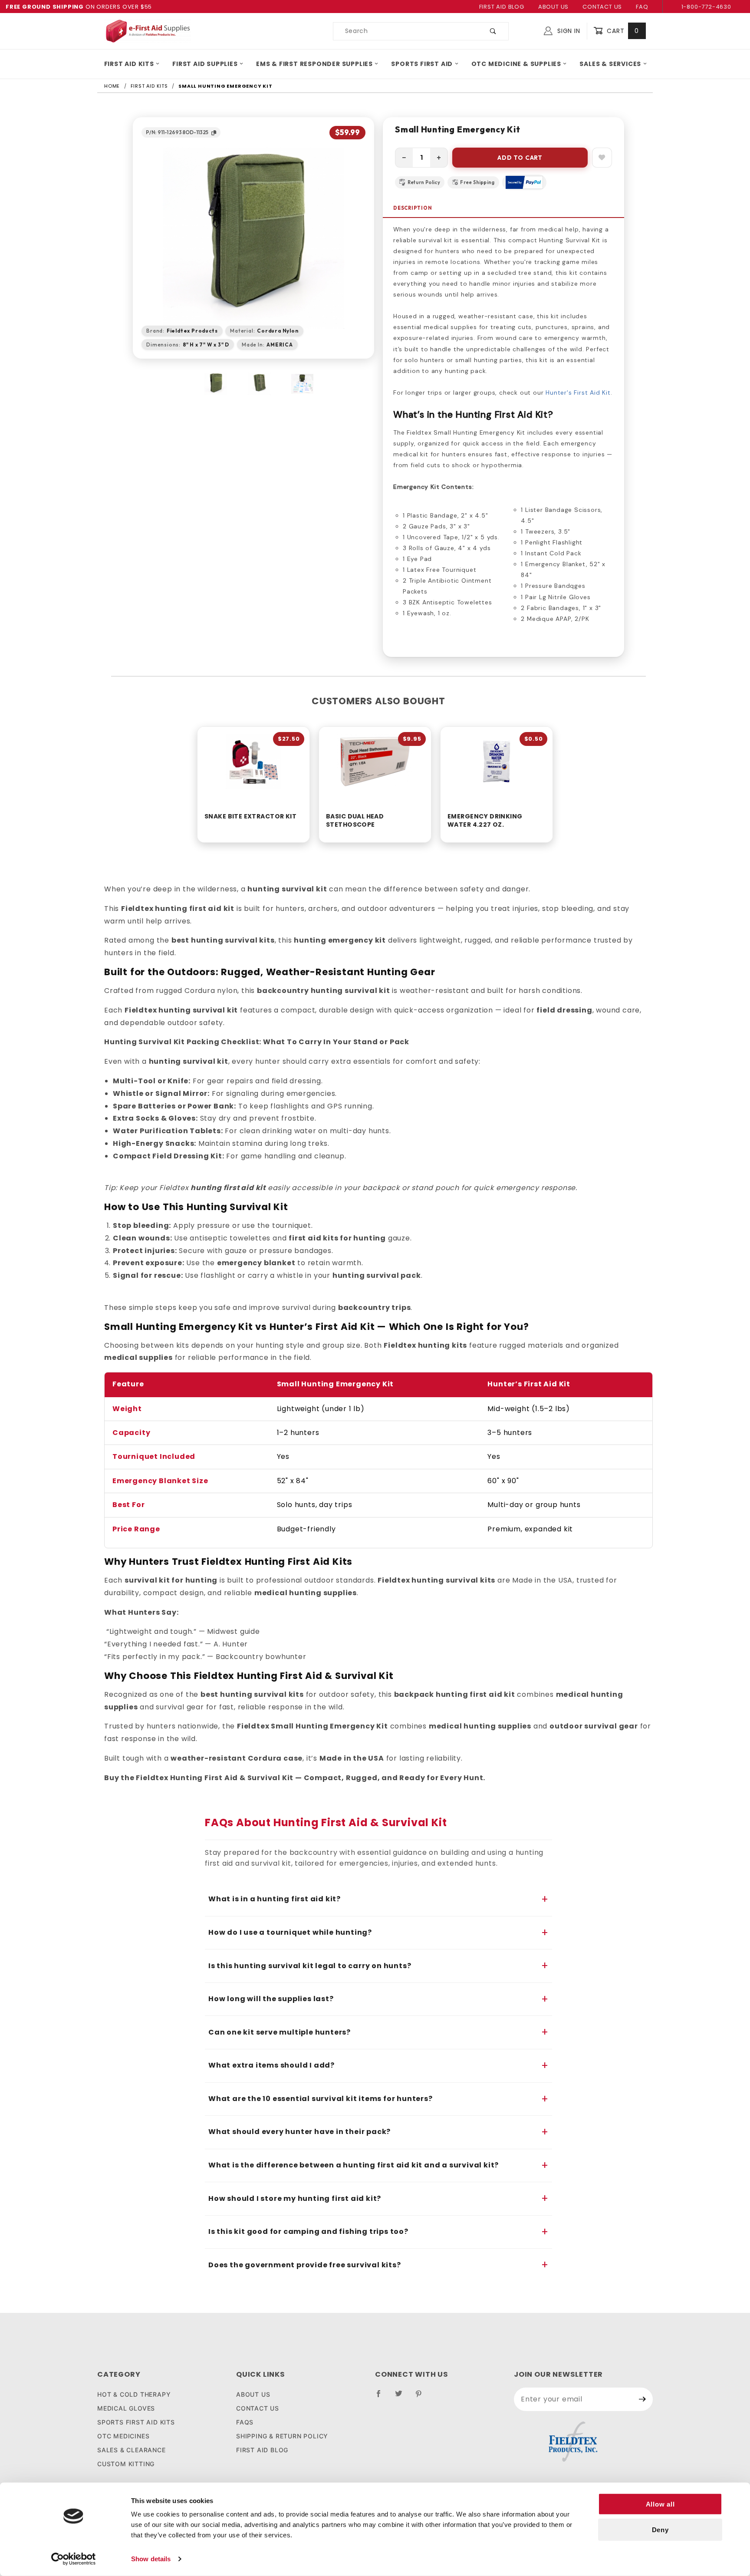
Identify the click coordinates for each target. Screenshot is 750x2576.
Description (413, 208)
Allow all (660, 2504)
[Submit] (643, 2399)
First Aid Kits (129, 64)
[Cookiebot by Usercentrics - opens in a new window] (74, 2559)
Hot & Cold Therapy (134, 2394)
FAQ (642, 7)
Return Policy (424, 182)
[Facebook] (382, 2397)
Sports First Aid (422, 64)
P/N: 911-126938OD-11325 (177, 132)
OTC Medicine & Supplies (516, 64)
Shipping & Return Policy (282, 2436)
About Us (553, 7)
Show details (151, 2559)
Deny (660, 2530)
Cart (622, 31)
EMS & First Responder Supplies (314, 64)
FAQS (245, 2422)
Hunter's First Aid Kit (578, 393)
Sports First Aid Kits (136, 2422)
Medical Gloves (126, 2408)
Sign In (567, 31)
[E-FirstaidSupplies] (148, 30)
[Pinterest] (422, 2397)
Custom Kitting (126, 2464)
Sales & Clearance (132, 2450)
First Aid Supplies (205, 64)
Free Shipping (477, 182)
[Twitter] (402, 2397)
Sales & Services (610, 64)
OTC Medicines (123, 2436)
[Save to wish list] (602, 158)
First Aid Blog (502, 7)
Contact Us (602, 7)
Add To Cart (520, 158)
